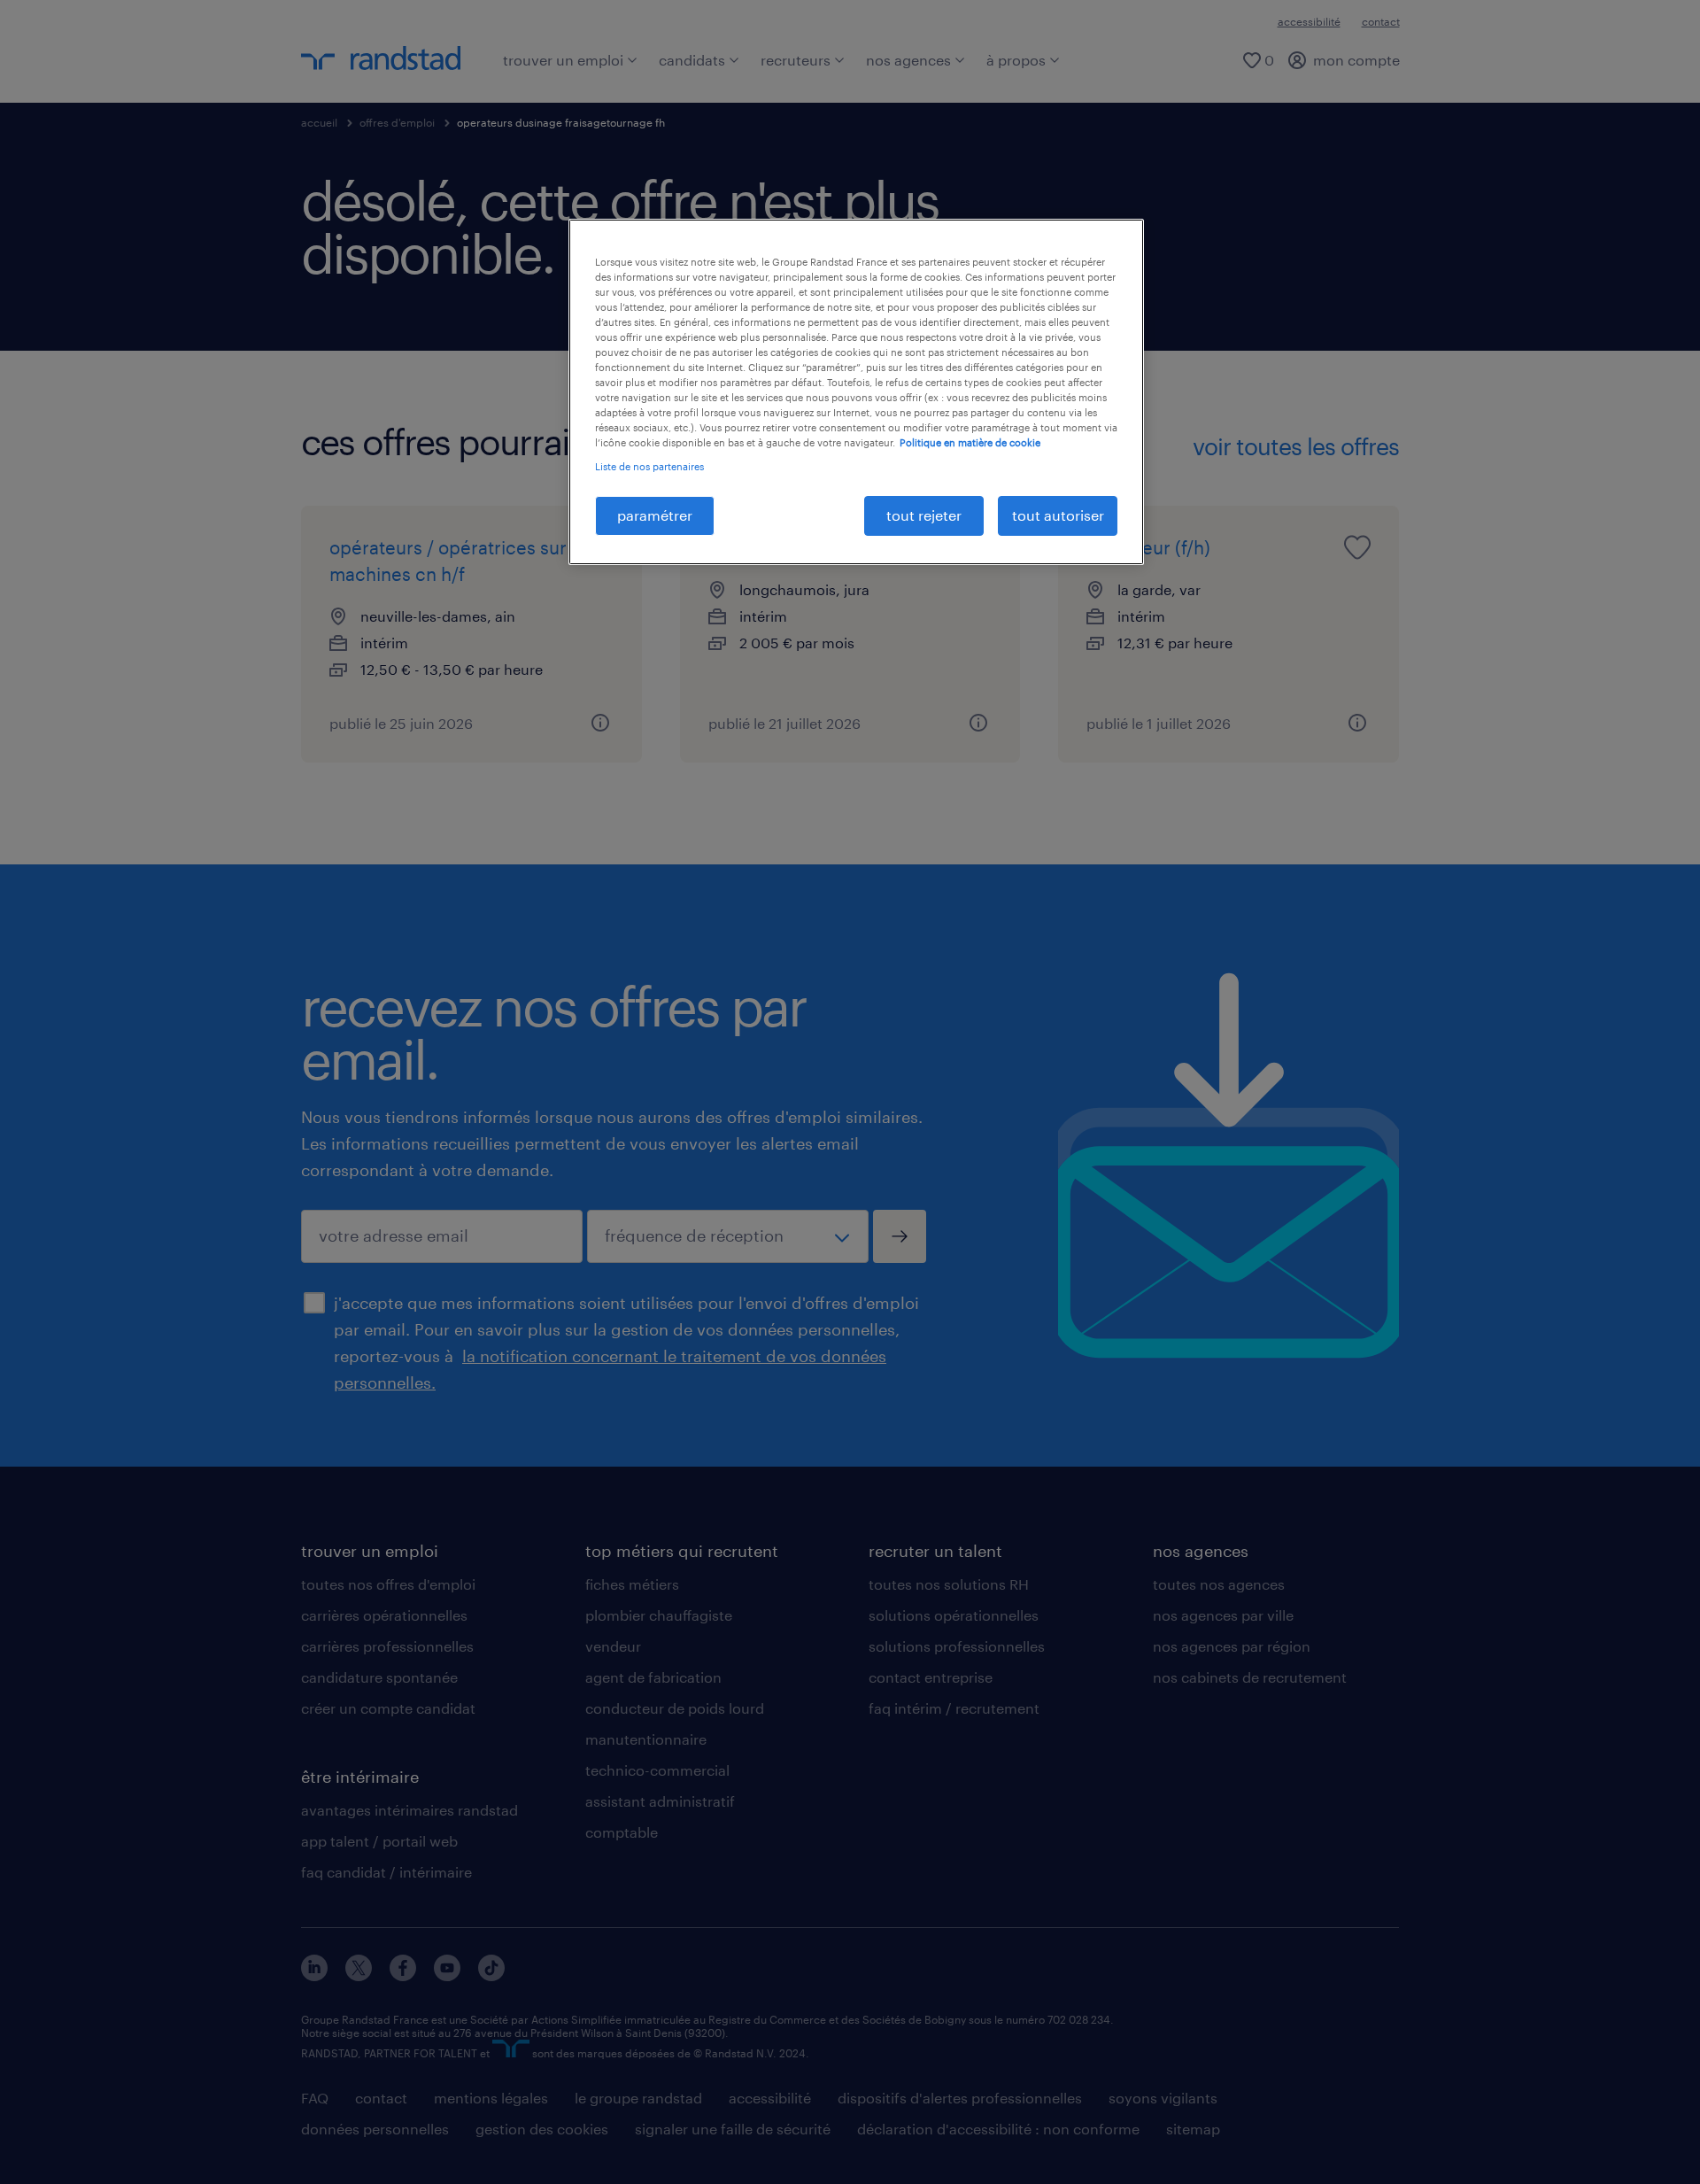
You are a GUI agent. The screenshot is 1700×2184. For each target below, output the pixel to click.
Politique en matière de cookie (970, 442)
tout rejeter (924, 515)
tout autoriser (1058, 515)
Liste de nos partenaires (649, 466)
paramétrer (655, 515)
